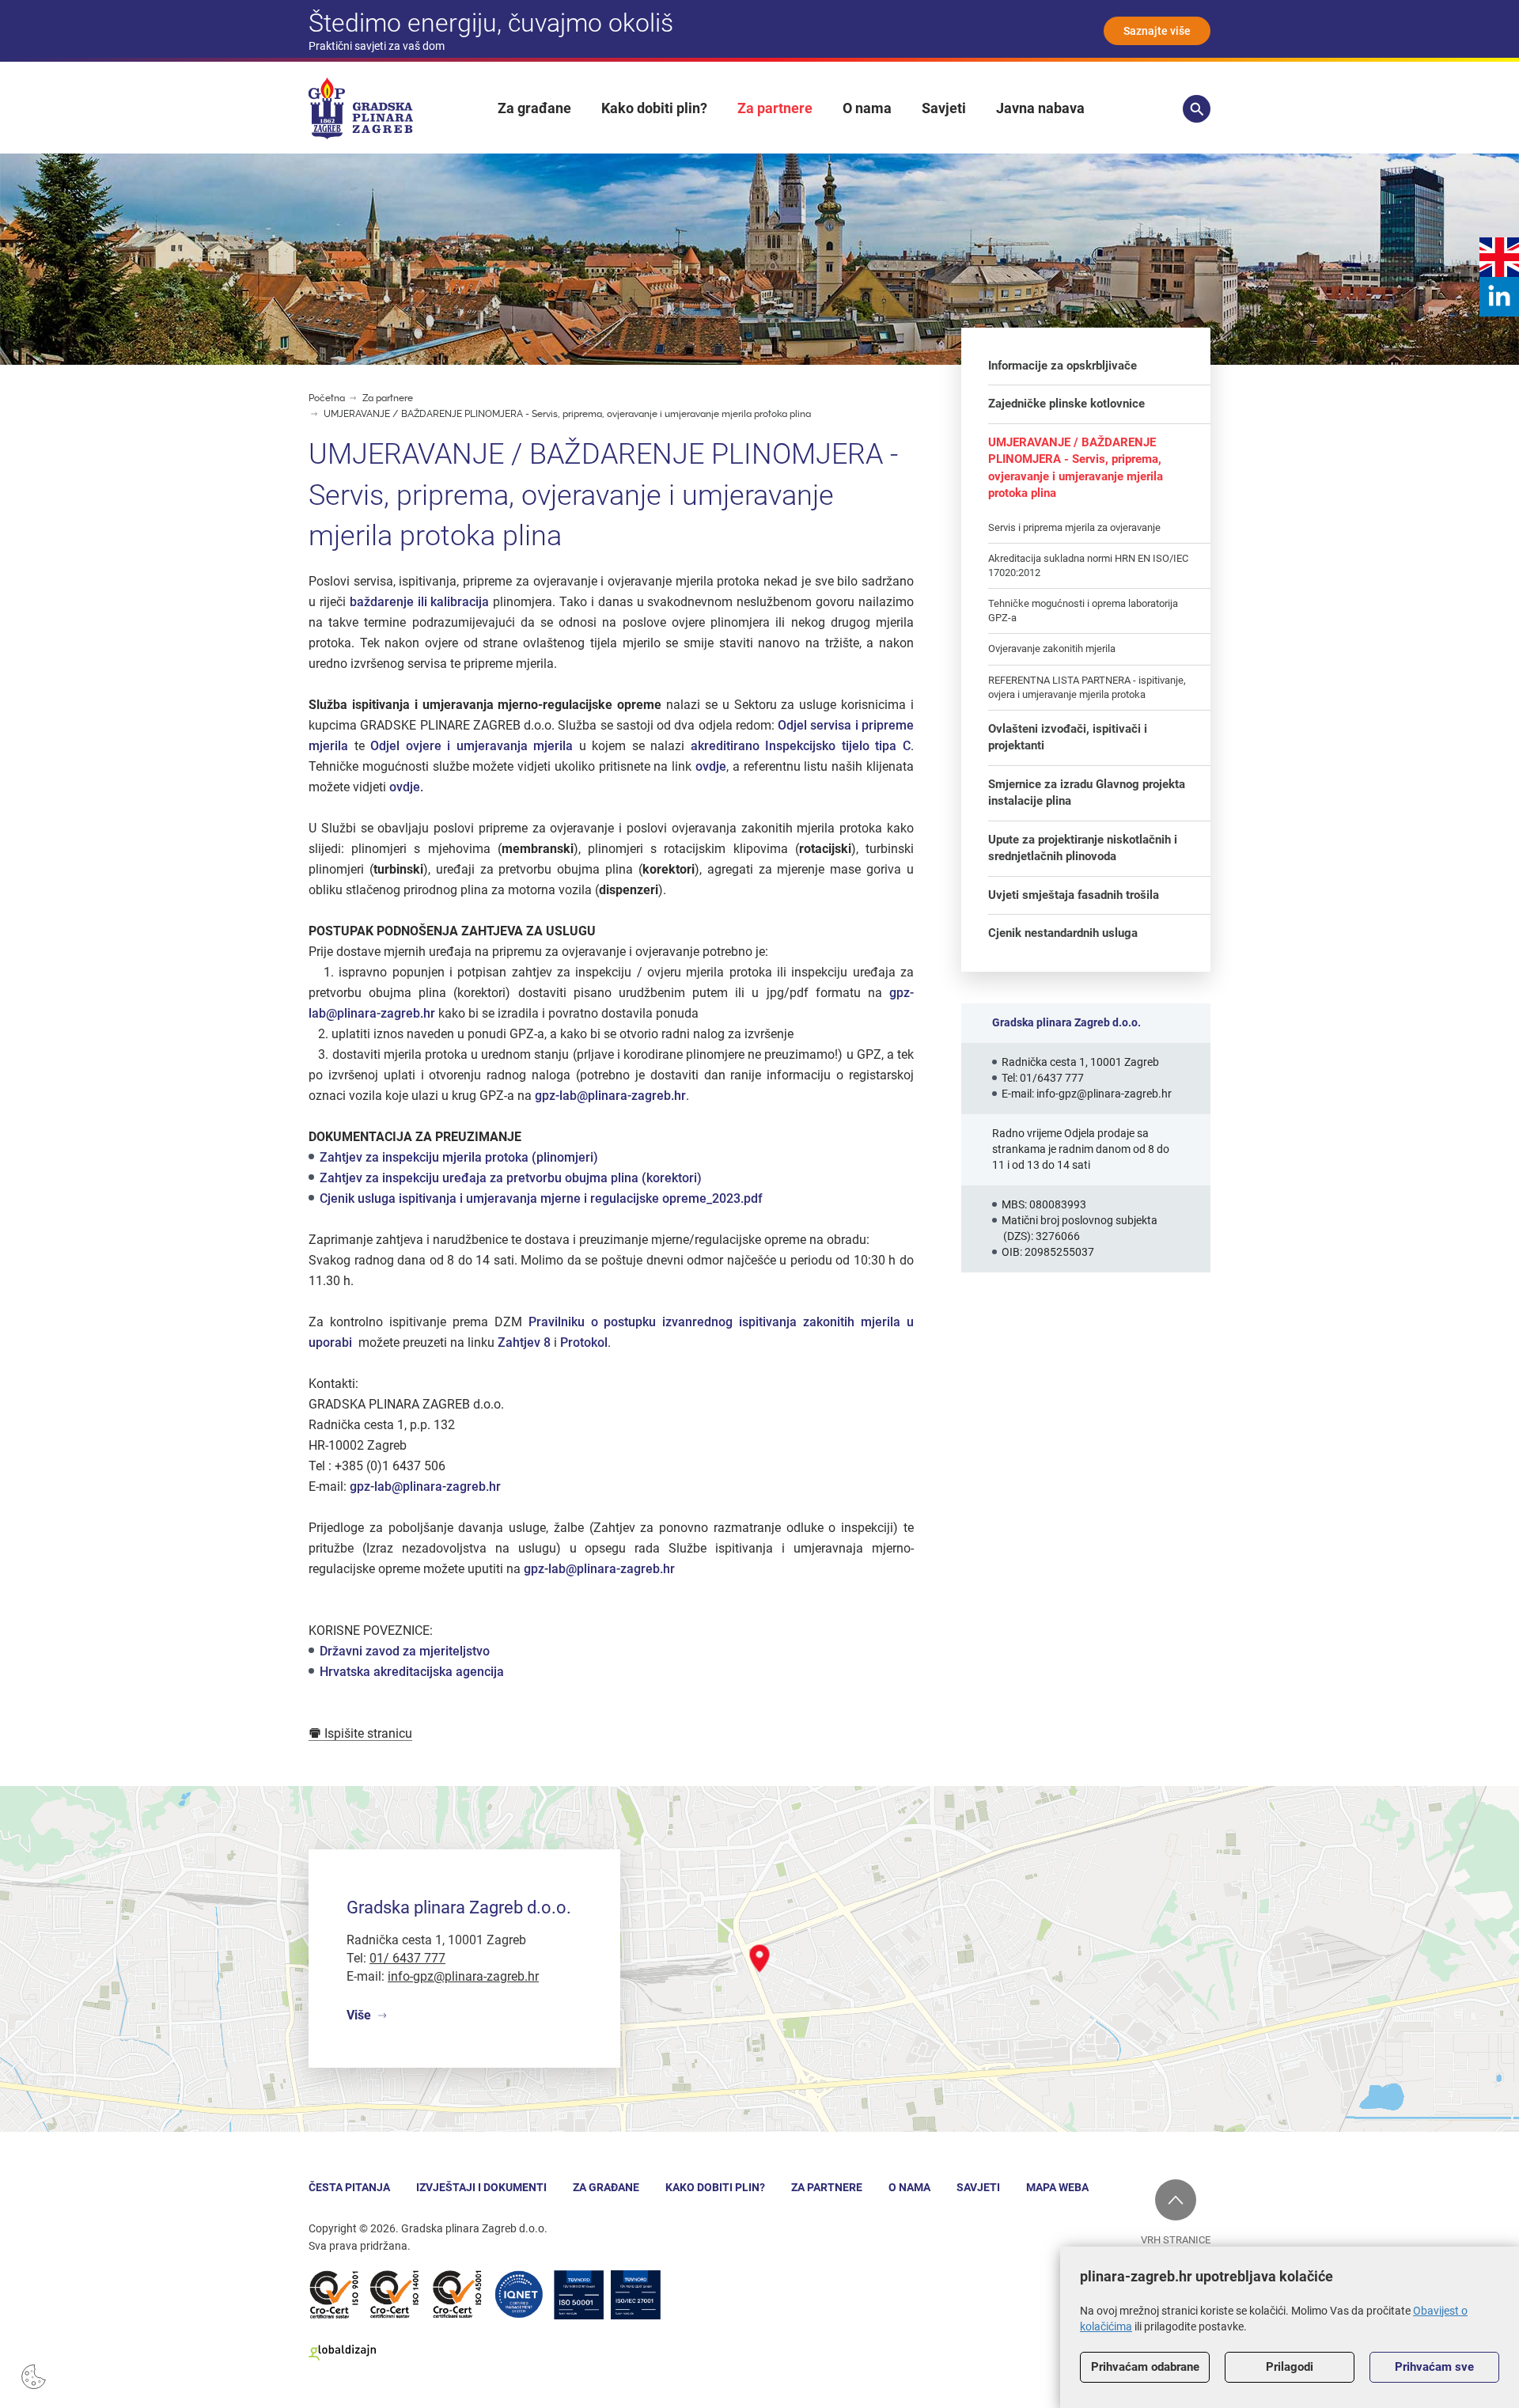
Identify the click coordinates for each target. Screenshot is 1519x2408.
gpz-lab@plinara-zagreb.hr (610, 1096)
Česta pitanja (349, 2187)
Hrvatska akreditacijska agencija (412, 1672)
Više (359, 2015)
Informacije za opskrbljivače (1063, 366)
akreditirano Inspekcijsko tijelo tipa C (801, 746)
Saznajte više (1157, 31)
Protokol (584, 1342)
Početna (327, 398)
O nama (867, 108)
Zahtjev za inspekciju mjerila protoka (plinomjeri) (459, 1157)
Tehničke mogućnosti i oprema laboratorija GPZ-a (1083, 611)
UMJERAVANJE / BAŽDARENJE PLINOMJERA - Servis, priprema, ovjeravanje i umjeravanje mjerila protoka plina (567, 414)
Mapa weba (1057, 2187)
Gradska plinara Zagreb (361, 108)
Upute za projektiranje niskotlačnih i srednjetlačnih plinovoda (1083, 848)
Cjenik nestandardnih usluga (1063, 933)
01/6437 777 (1052, 1078)
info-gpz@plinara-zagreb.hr (1104, 1094)
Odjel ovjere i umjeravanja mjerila (475, 746)
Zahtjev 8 (524, 1342)
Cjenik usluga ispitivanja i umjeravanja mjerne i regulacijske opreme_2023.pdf (541, 1198)
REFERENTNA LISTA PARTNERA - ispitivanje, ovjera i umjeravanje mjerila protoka (1087, 687)
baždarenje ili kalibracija (422, 602)
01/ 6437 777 (407, 1958)
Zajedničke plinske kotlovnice (1066, 404)
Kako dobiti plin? (654, 108)
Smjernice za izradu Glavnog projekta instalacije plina (1087, 793)
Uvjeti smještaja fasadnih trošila (1074, 895)
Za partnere (775, 108)
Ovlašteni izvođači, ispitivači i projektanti (1068, 737)
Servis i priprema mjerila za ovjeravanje (1074, 527)
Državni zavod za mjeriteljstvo (405, 1651)
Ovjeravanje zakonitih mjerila (1052, 648)
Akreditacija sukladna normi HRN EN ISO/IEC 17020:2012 (1088, 565)
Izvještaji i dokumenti (481, 2187)
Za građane (534, 108)
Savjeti (944, 108)
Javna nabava (1040, 108)
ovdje (711, 766)
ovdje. (406, 787)
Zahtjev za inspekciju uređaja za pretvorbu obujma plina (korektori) (511, 1178)
